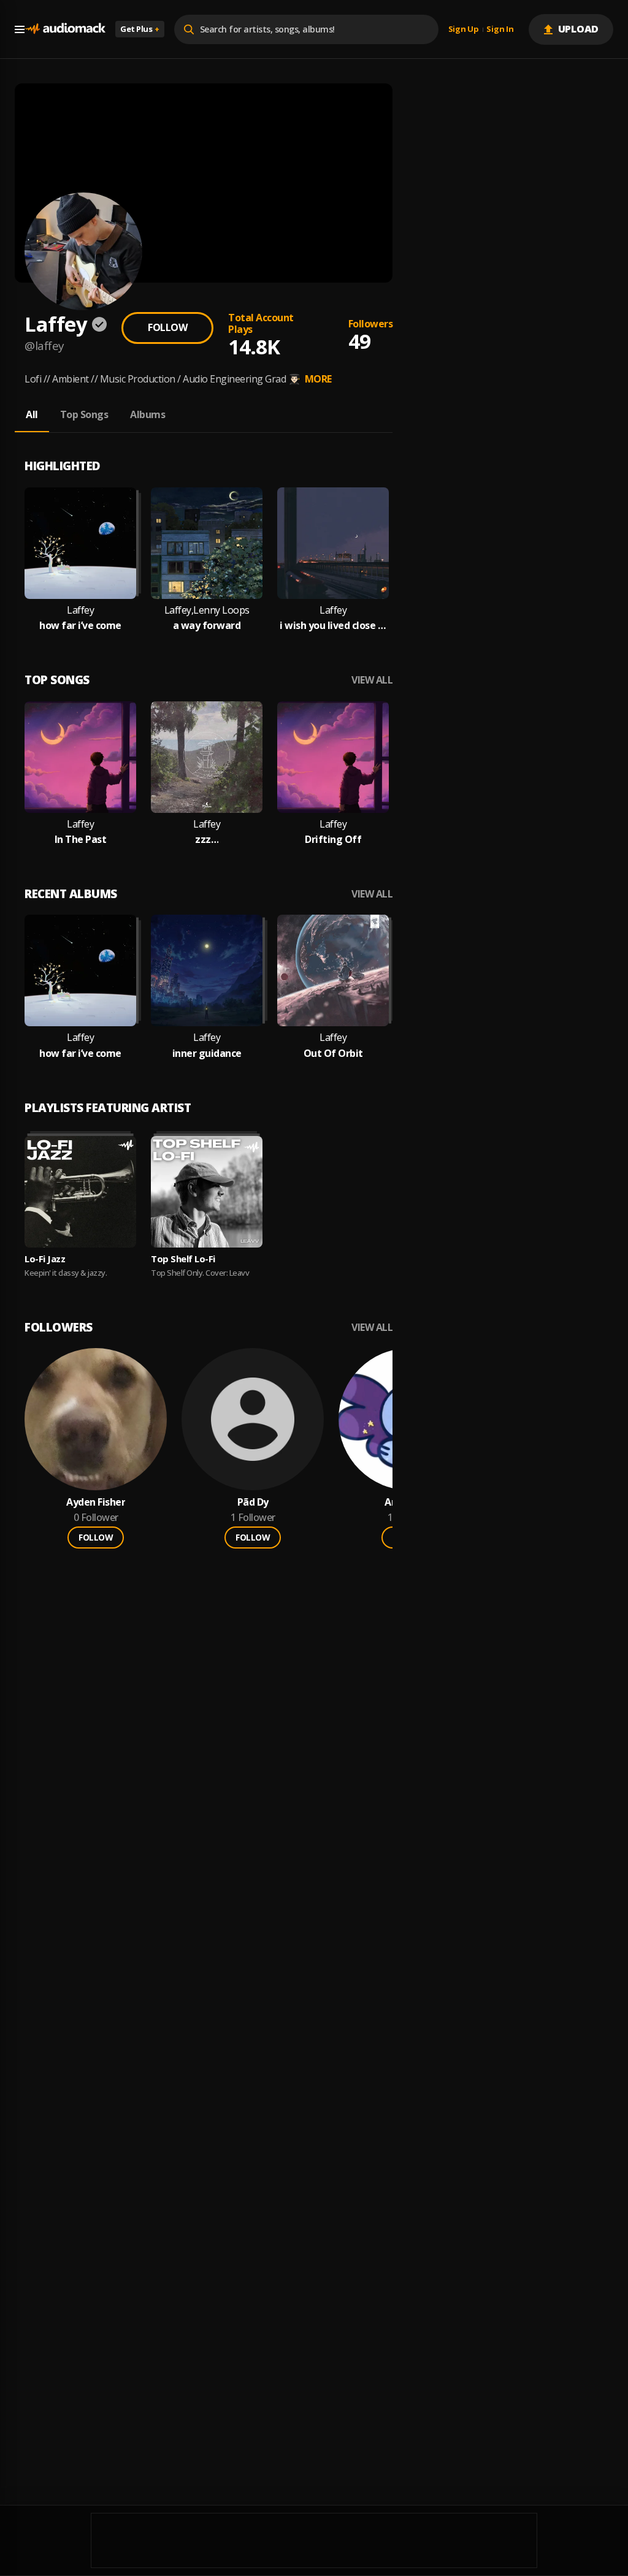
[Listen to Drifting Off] (333, 757)
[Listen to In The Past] (80, 757)
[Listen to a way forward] (207, 543)
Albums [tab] (147, 414)
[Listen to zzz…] (207, 757)
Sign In (500, 29)
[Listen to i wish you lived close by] (333, 543)
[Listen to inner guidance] (207, 970)
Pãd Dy (253, 1502)
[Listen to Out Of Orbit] (333, 970)
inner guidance (207, 1054)
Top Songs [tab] (84, 414)
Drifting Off (333, 840)
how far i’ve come (80, 626)
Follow (167, 327)
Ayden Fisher (96, 1502)
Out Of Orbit (333, 1054)
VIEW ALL (372, 680)
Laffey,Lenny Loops (207, 610)
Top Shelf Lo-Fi (183, 1259)
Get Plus (140, 29)
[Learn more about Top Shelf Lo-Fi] (207, 1192)
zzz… (207, 840)
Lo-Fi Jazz (45, 1259)
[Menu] (20, 29)
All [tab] (32, 414)
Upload (579, 29)
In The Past (81, 840)
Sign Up (464, 29)
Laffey (80, 610)
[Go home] (65, 29)
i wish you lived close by (333, 626)
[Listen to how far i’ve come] (80, 543)
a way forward (207, 626)
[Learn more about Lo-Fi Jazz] (80, 1192)
